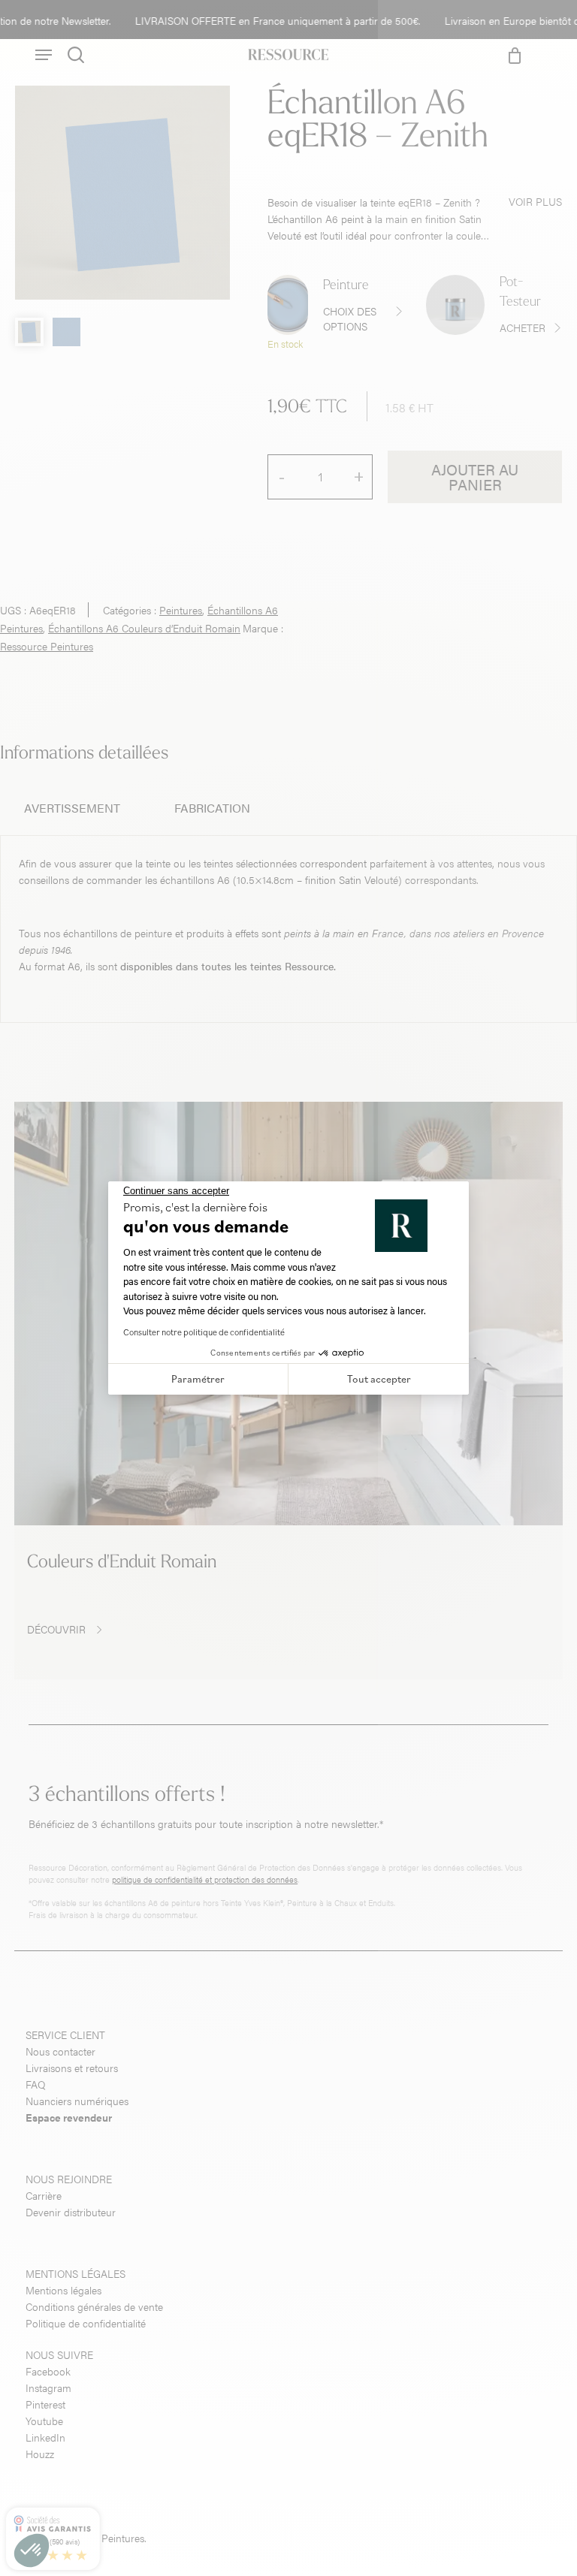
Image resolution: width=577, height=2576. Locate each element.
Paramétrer (198, 1379)
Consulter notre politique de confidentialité (204, 1332)
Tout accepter (379, 1379)
